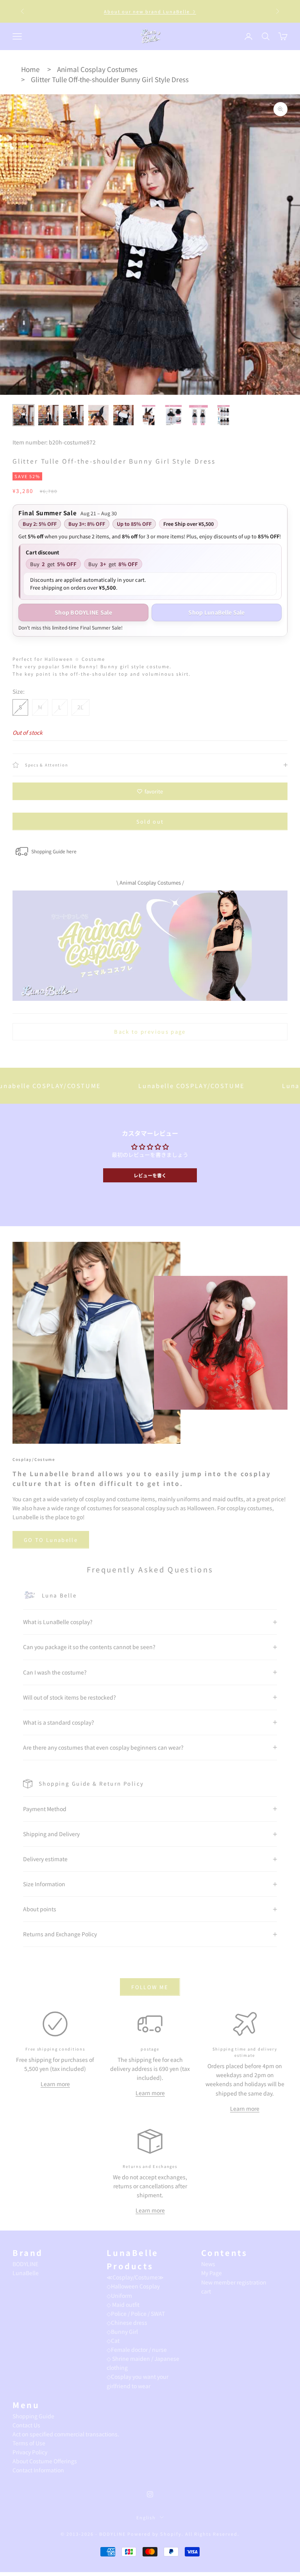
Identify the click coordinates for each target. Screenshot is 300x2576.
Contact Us (26, 2425)
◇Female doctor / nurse (137, 2349)
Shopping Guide (33, 2416)
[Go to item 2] (48, 415)
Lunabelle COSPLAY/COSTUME (136, 1086)
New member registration (234, 2282)
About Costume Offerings (45, 2461)
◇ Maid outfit (123, 2304)
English (146, 2517)
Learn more (55, 2084)
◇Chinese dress (127, 2322)
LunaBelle (26, 2273)
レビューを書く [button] (150, 1175)
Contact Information (38, 2470)
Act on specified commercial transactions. (66, 2434)
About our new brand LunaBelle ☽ (150, 11)
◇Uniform (119, 2295)
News (208, 2264)
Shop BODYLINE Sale (83, 612)
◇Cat (113, 2340)
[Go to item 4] (98, 415)
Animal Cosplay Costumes (97, 69)
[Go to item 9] (223, 415)
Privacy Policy (30, 2452)
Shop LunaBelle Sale (216, 612)
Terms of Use (29, 2443)
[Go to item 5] (123, 415)
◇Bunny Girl (122, 2331)
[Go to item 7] (173, 415)
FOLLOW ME (150, 1987)
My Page (212, 2273)
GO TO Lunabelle (51, 1540)
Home (30, 69)
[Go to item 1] (23, 415)
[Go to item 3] (73, 415)
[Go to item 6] (148, 415)
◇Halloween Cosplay (133, 2286)
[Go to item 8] (198, 415)
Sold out (150, 821)
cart (206, 2291)
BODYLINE (25, 2264)
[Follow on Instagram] (150, 2494)
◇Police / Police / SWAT (136, 2313)
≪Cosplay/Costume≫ (135, 2277)
